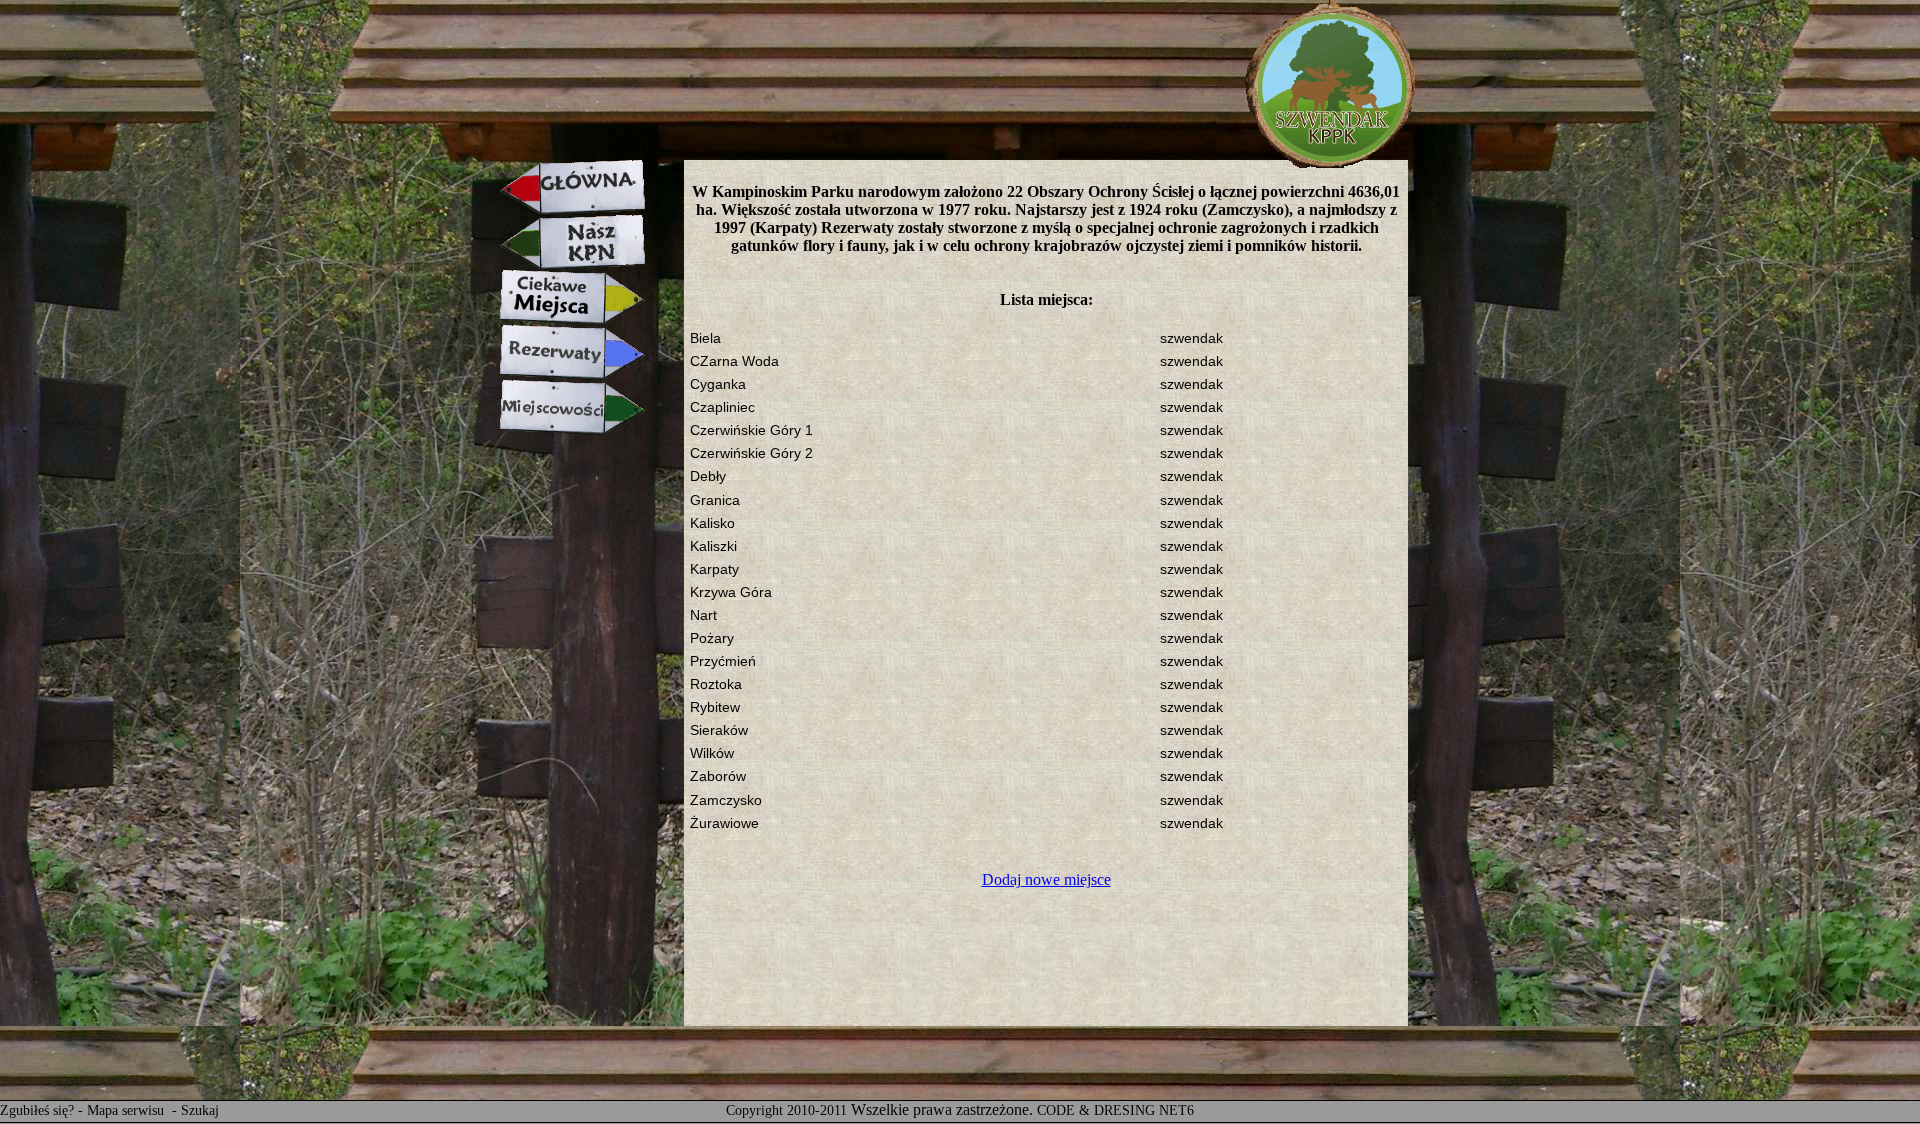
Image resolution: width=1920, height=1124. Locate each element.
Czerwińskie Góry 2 (751, 453)
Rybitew (715, 707)
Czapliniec (722, 407)
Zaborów (718, 776)
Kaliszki (713, 546)
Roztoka (716, 684)
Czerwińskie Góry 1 (751, 430)
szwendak (1191, 338)
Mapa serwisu (127, 1110)
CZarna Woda (734, 361)
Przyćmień (723, 661)
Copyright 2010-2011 (786, 1110)
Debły (708, 476)
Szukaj (200, 1110)
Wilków (712, 753)
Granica (715, 500)
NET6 (1176, 1110)
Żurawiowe (724, 823)
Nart (703, 615)
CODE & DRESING (1096, 1110)
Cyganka (718, 384)
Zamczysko (726, 800)
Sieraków (719, 730)
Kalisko (712, 523)
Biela (705, 338)
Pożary (712, 638)
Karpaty (714, 569)
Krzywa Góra (731, 592)
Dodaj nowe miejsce (1046, 879)
